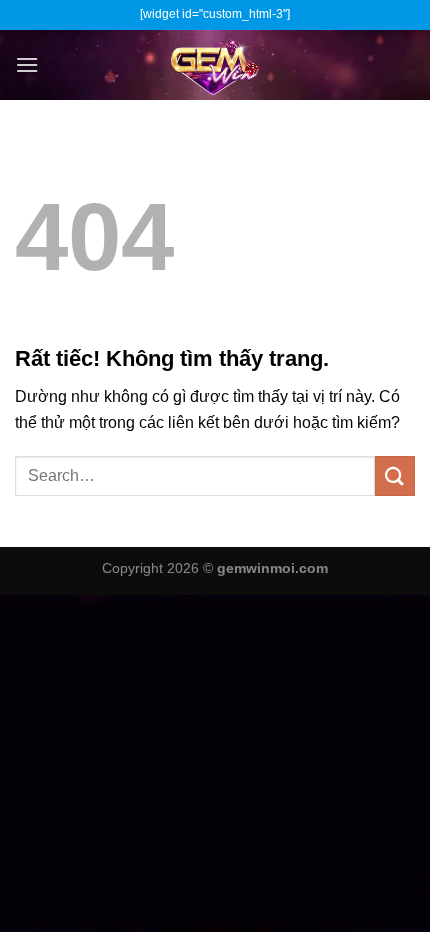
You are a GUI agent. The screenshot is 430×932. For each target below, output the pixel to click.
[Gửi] (395, 475)
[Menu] (27, 64)
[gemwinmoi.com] (215, 65)
